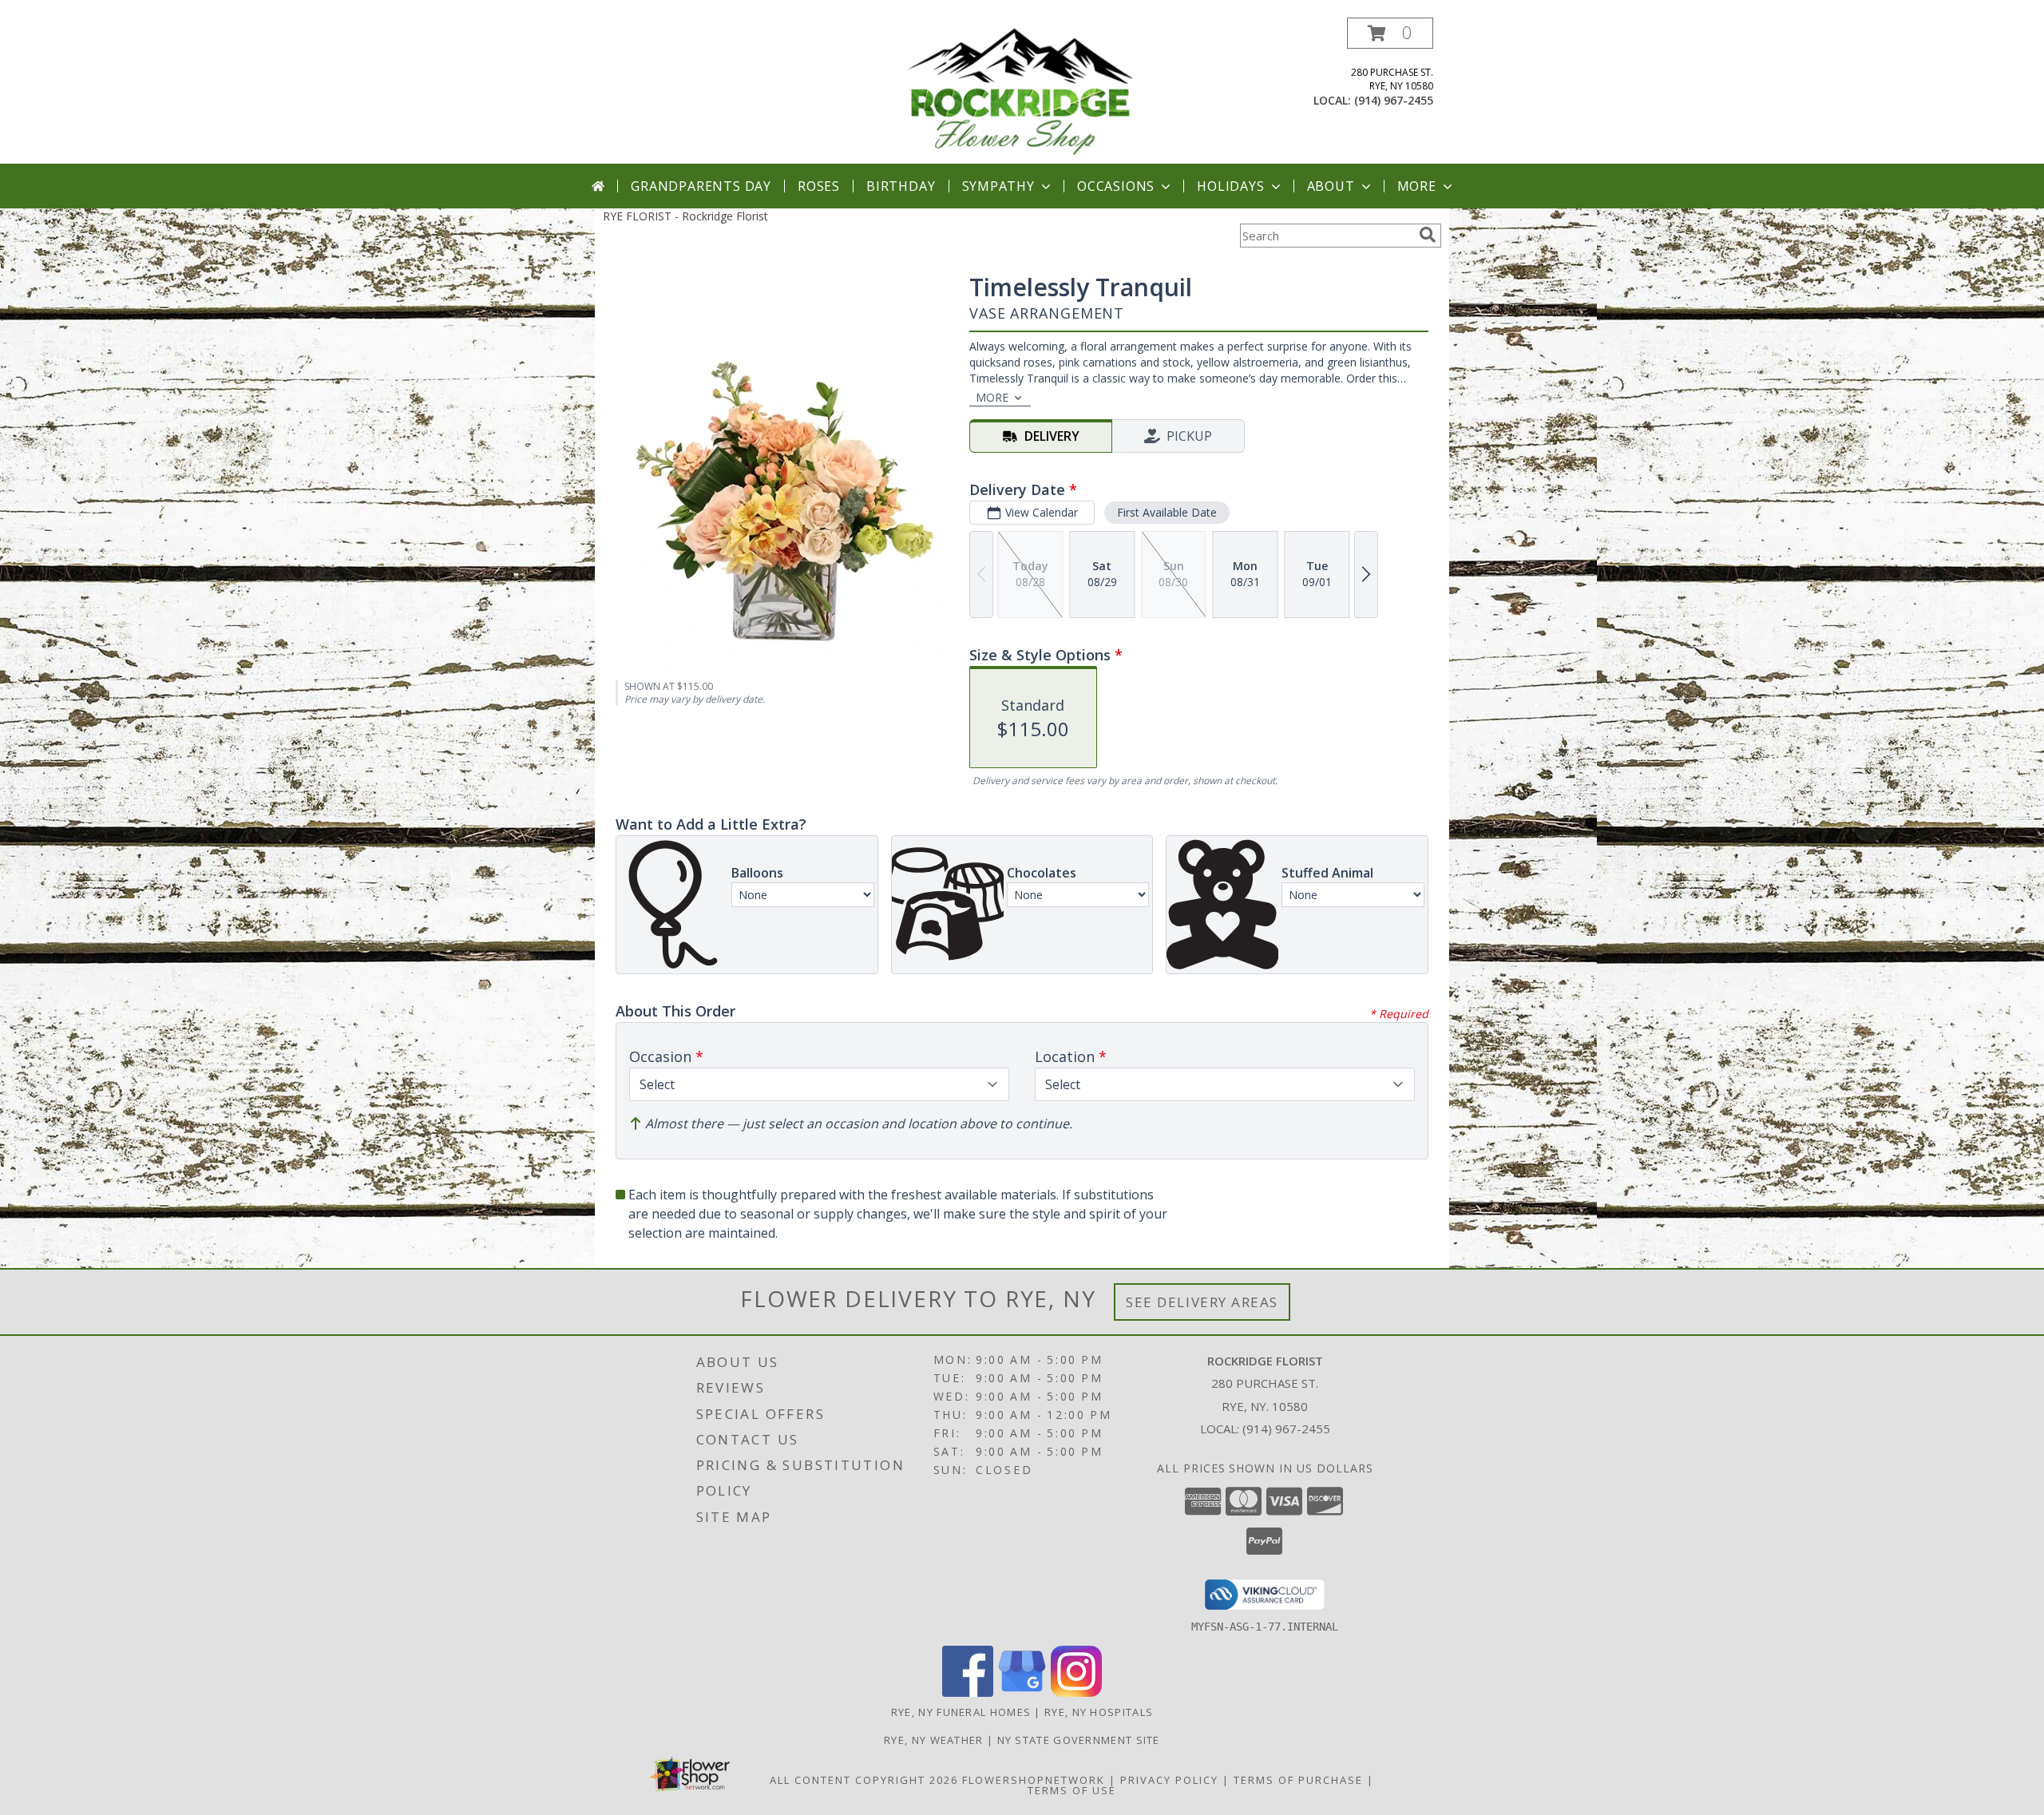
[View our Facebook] (968, 1692)
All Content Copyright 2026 (864, 1780)
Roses (819, 186)
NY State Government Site (1079, 1740)
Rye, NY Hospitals (1099, 1712)
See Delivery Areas (1202, 1302)
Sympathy (998, 186)
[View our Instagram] (1076, 1692)
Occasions (1116, 186)
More (1417, 186)
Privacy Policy (1169, 1780)
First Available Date (1167, 512)
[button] (1390, 33)
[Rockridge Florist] (1024, 91)
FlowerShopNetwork (1034, 1780)
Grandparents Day (701, 186)
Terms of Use (1072, 1790)
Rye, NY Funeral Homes (961, 1712)
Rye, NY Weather (934, 1740)
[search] (1428, 235)
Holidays (1230, 186)
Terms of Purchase (1298, 1780)
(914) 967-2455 (1394, 100)
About (1331, 186)
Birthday (901, 186)
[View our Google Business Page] (1022, 1692)
